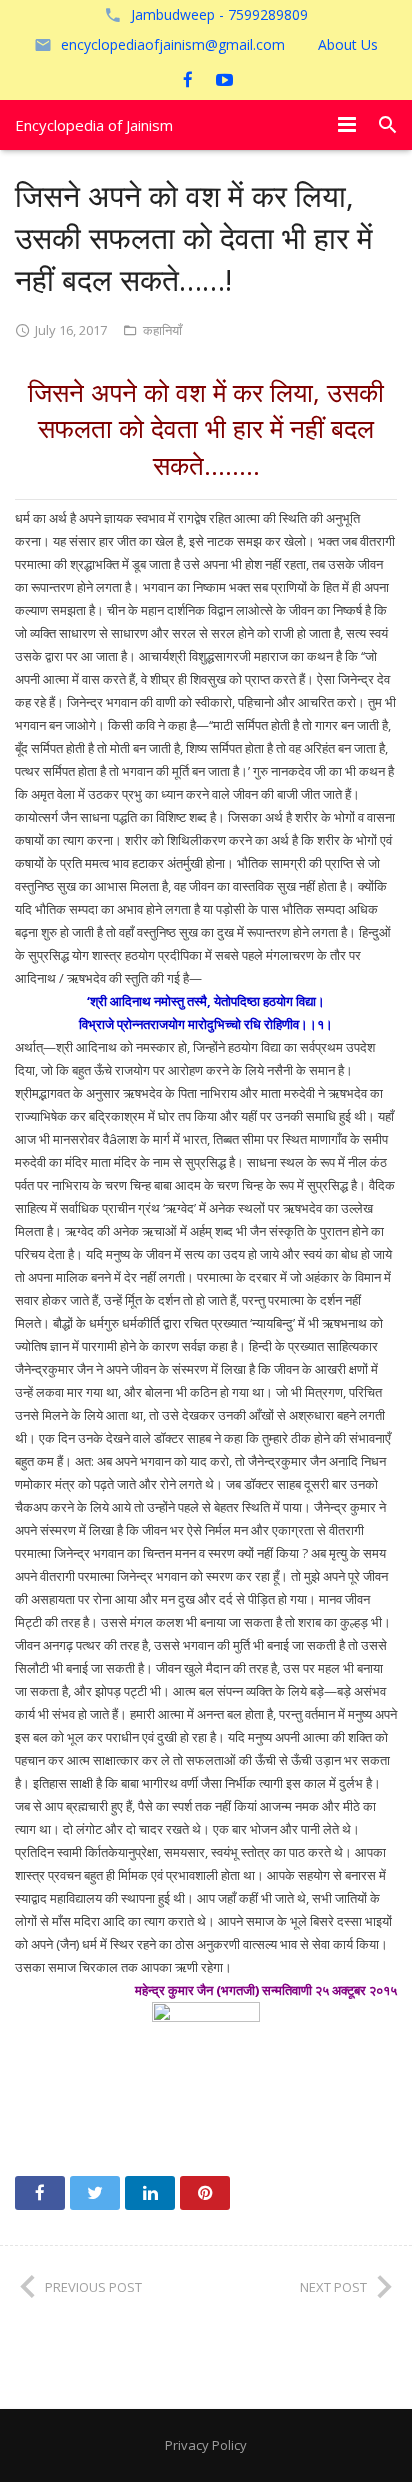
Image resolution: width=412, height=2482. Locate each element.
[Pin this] (205, 2193)
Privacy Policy (206, 2445)
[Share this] (40, 2193)
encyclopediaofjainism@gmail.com (173, 44)
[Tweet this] (95, 2193)
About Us (348, 44)
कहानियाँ (162, 330)
